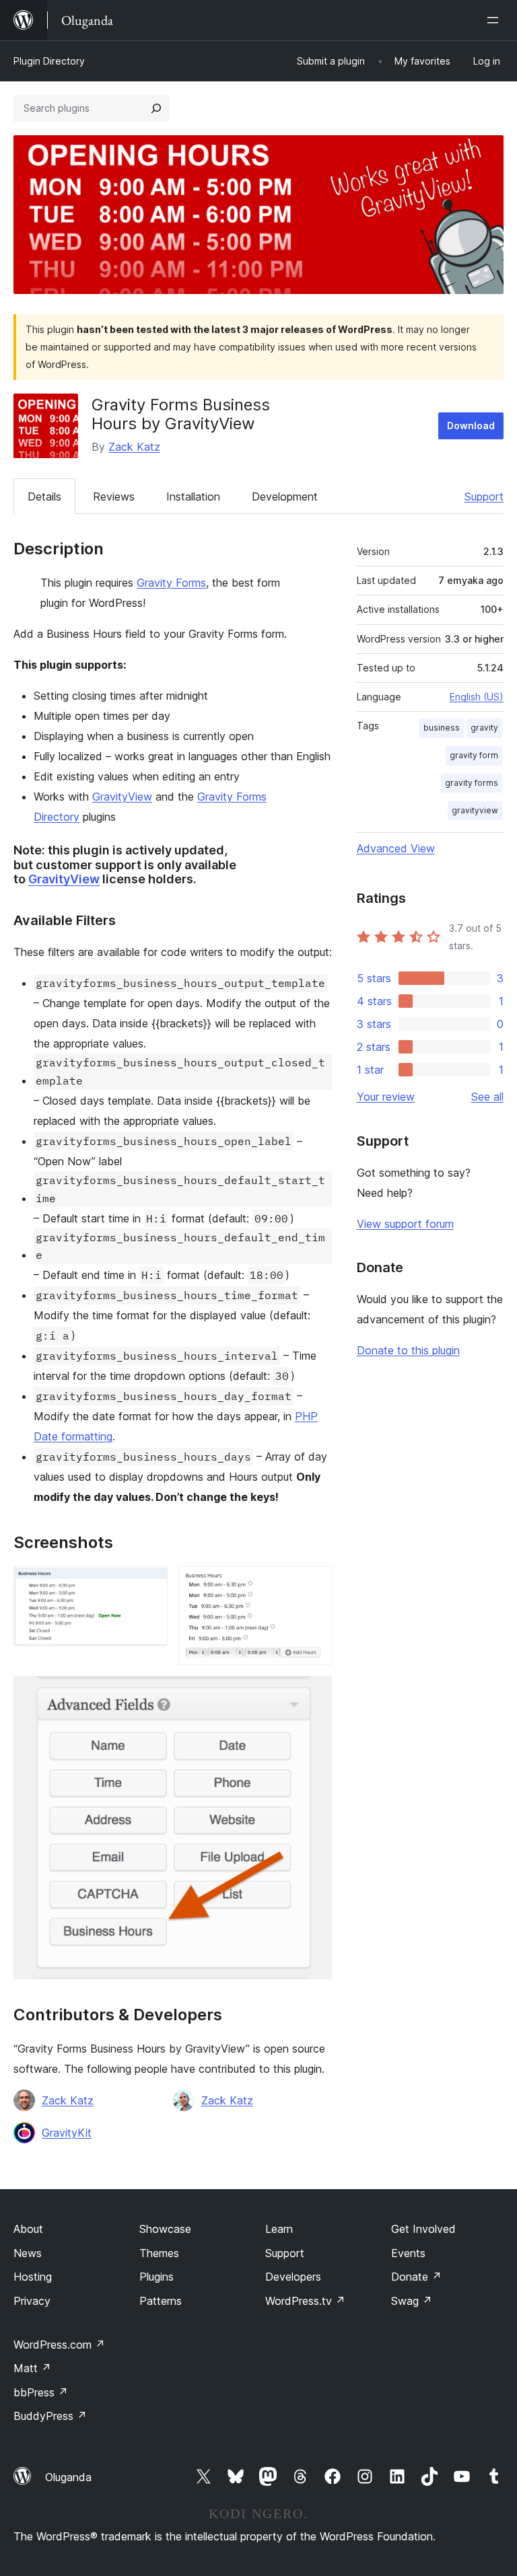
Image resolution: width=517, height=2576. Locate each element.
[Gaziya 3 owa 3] (314, 1694)
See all (487, 1097)
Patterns (161, 2301)
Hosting (33, 2277)
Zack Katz (134, 447)
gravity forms (472, 783)
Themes (159, 2253)
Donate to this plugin (408, 1350)
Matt (32, 2368)
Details (44, 496)
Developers (293, 2277)
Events (408, 2253)
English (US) (477, 697)
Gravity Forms (171, 583)
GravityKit (67, 2133)
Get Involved (423, 2229)
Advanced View (396, 848)
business (442, 728)
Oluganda (68, 2477)
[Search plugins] (156, 108)
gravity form (474, 755)
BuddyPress (50, 2416)
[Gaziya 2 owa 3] (314, 1584)
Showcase (165, 2229)
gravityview (475, 810)
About (28, 2229)
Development (285, 496)
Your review (386, 1097)
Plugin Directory (49, 61)
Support (484, 496)
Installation (193, 496)
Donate (416, 2277)
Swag (412, 2301)
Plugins (157, 2277)
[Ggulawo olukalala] (495, 20)
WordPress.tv (305, 2301)
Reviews (114, 496)
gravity (484, 728)
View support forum (405, 1224)
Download (471, 426)
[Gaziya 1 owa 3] (149, 1584)
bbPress (41, 2392)
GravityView (122, 797)
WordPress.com (59, 2345)
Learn (279, 2229)
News (28, 2253)
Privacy (32, 2301)
